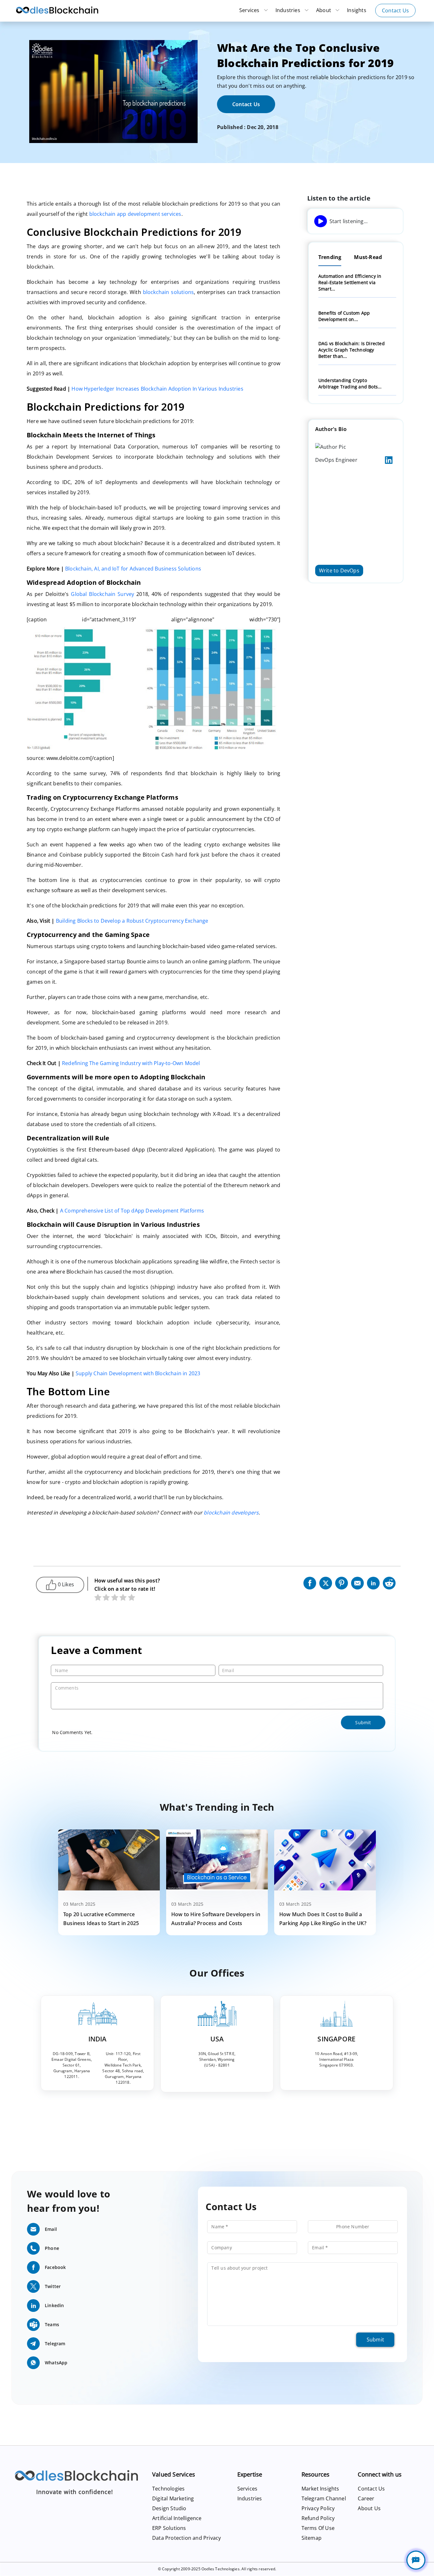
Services (250, 10)
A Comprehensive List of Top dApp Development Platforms (132, 1211)
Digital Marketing (173, 2498)
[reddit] (389, 1582)
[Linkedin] (373, 1582)
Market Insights (320, 2489)
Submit (375, 2340)
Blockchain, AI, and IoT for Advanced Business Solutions (133, 569)
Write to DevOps (339, 570)
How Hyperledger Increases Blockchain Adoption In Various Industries (157, 389)
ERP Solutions (169, 2528)
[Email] (357, 1582)
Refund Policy (318, 2518)
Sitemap (312, 2538)
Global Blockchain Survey (102, 594)
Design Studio (169, 2508)
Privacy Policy (318, 2508)
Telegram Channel (324, 2498)
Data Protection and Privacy (186, 2538)
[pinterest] (342, 1582)
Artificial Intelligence (177, 2518)
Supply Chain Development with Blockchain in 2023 (138, 1373)
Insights (357, 10)
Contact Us (395, 10)
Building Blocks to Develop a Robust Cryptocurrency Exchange (132, 921)
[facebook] (310, 1582)
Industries (288, 10)
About (324, 10)
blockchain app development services (135, 214)
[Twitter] (326, 1582)
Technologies (168, 2489)
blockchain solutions (169, 292)
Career (366, 2498)
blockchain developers (231, 1513)
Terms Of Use (318, 2528)
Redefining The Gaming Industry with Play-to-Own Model (131, 1063)
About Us (369, 2508)
